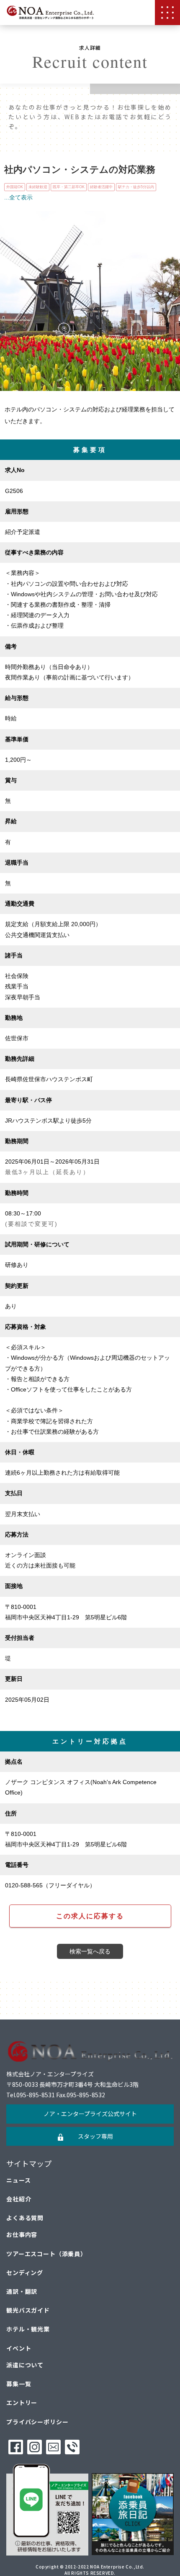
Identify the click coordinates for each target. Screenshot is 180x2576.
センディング (25, 2272)
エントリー (22, 2402)
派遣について (25, 2365)
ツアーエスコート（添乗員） (46, 2254)
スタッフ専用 (95, 2136)
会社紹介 (19, 2199)
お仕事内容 (22, 2234)
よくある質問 (25, 2218)
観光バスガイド (28, 2310)
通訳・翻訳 (22, 2291)
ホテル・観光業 (28, 2329)
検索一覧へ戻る (90, 1951)
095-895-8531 (36, 2095)
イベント (19, 2348)
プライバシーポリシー (37, 2422)
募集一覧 (19, 2384)
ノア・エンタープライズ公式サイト (90, 2114)
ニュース (18, 2180)
